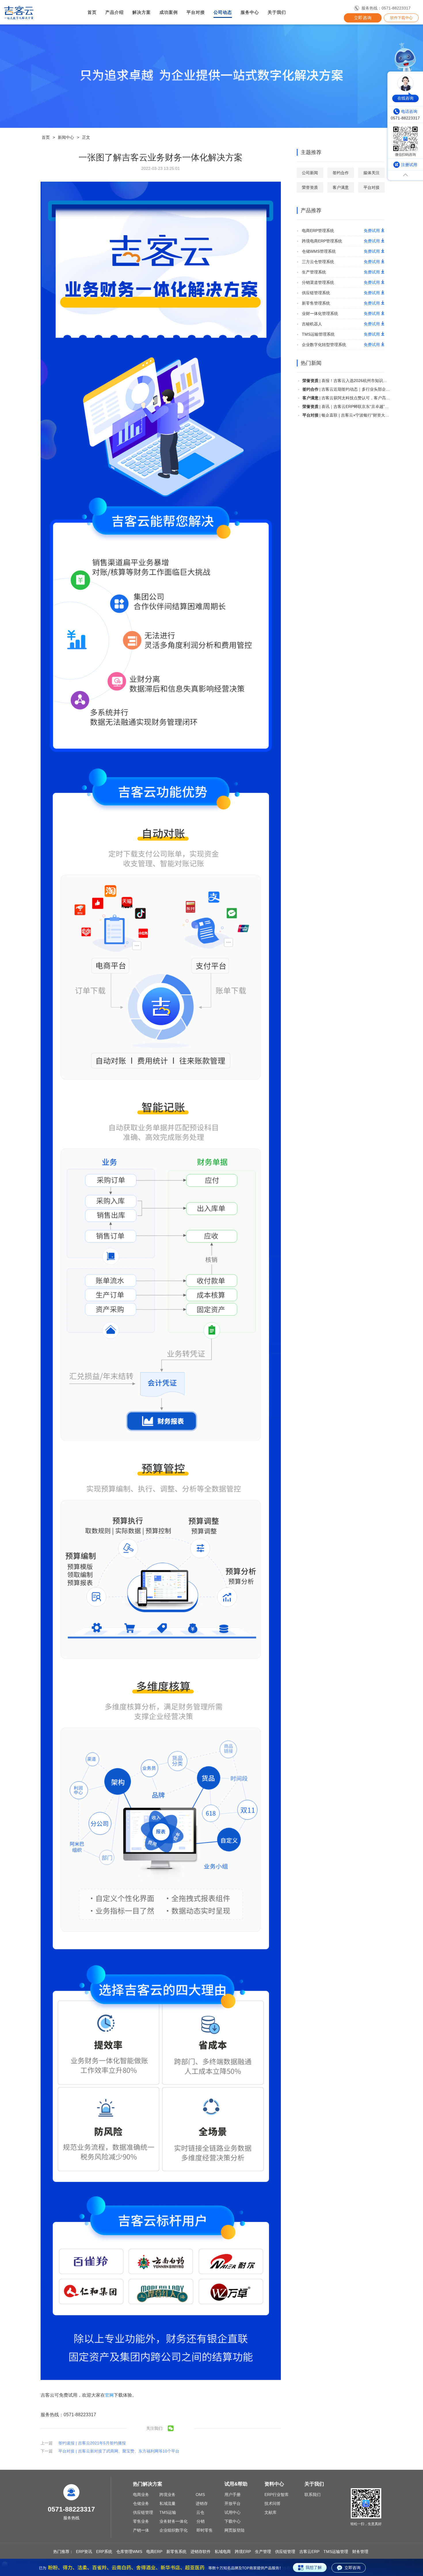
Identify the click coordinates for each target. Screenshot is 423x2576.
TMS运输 (168, 2512)
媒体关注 (371, 173)
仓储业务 (141, 2503)
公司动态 (223, 12)
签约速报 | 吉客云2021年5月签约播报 (92, 2443)
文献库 (270, 2512)
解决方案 (142, 12)
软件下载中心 (401, 18)
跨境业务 (167, 2495)
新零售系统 (176, 2552)
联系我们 (313, 2495)
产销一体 (141, 2530)
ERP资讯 (84, 2552)
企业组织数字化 (174, 2530)
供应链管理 (143, 2512)
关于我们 (277, 12)
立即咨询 (363, 18)
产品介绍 (115, 12)
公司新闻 (310, 173)
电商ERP (154, 2552)
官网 (109, 2395)
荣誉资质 (310, 187)
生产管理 (263, 2552)
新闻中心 (66, 137)
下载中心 (233, 2521)
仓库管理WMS (129, 2552)
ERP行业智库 (277, 2495)
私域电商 (223, 2552)
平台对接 (196, 12)
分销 (201, 2521)
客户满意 (341, 187)
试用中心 (233, 2512)
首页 (92, 12)
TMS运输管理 (336, 2552)
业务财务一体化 (174, 2521)
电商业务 (141, 2495)
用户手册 (233, 2495)
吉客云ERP (309, 2552)
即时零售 (205, 2530)
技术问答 (273, 2503)
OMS (200, 2495)
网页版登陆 (235, 2530)
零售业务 (141, 2521)
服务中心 (250, 12)
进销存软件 (201, 2552)
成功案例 (169, 12)
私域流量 (167, 2503)
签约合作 (341, 173)
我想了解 (314, 2567)
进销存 (202, 2503)
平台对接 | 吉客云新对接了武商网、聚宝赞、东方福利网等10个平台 (119, 2451)
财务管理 (360, 2552)
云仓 (200, 2512)
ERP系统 (104, 2552)
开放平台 (233, 2503)
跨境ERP (243, 2552)
